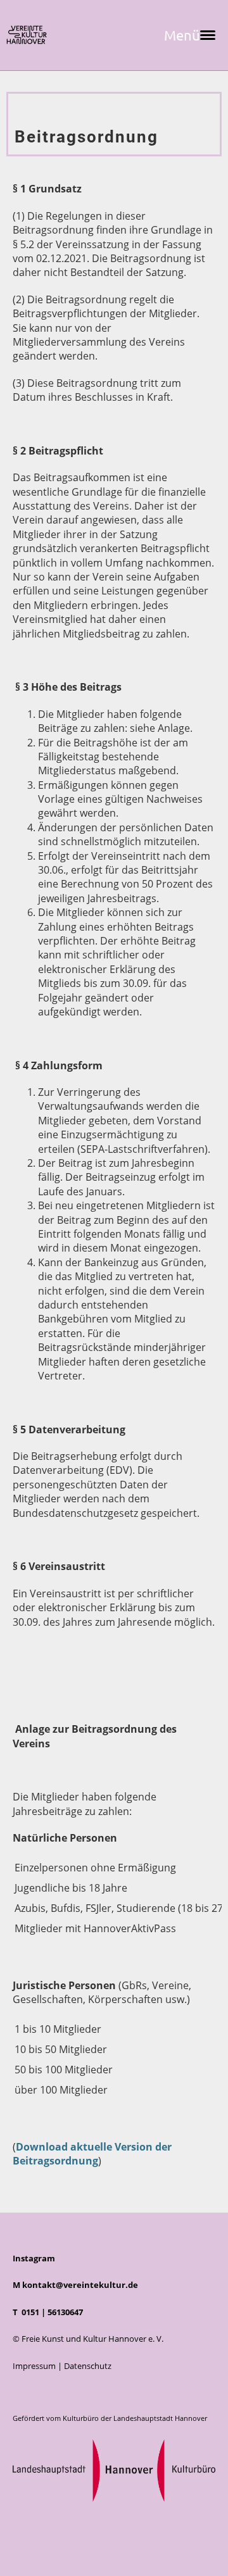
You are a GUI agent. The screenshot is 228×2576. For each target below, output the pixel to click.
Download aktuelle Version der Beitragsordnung (92, 2154)
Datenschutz (88, 2366)
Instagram (34, 2258)
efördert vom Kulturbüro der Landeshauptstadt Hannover (112, 2418)
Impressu (30, 2366)
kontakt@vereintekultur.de (80, 2285)
